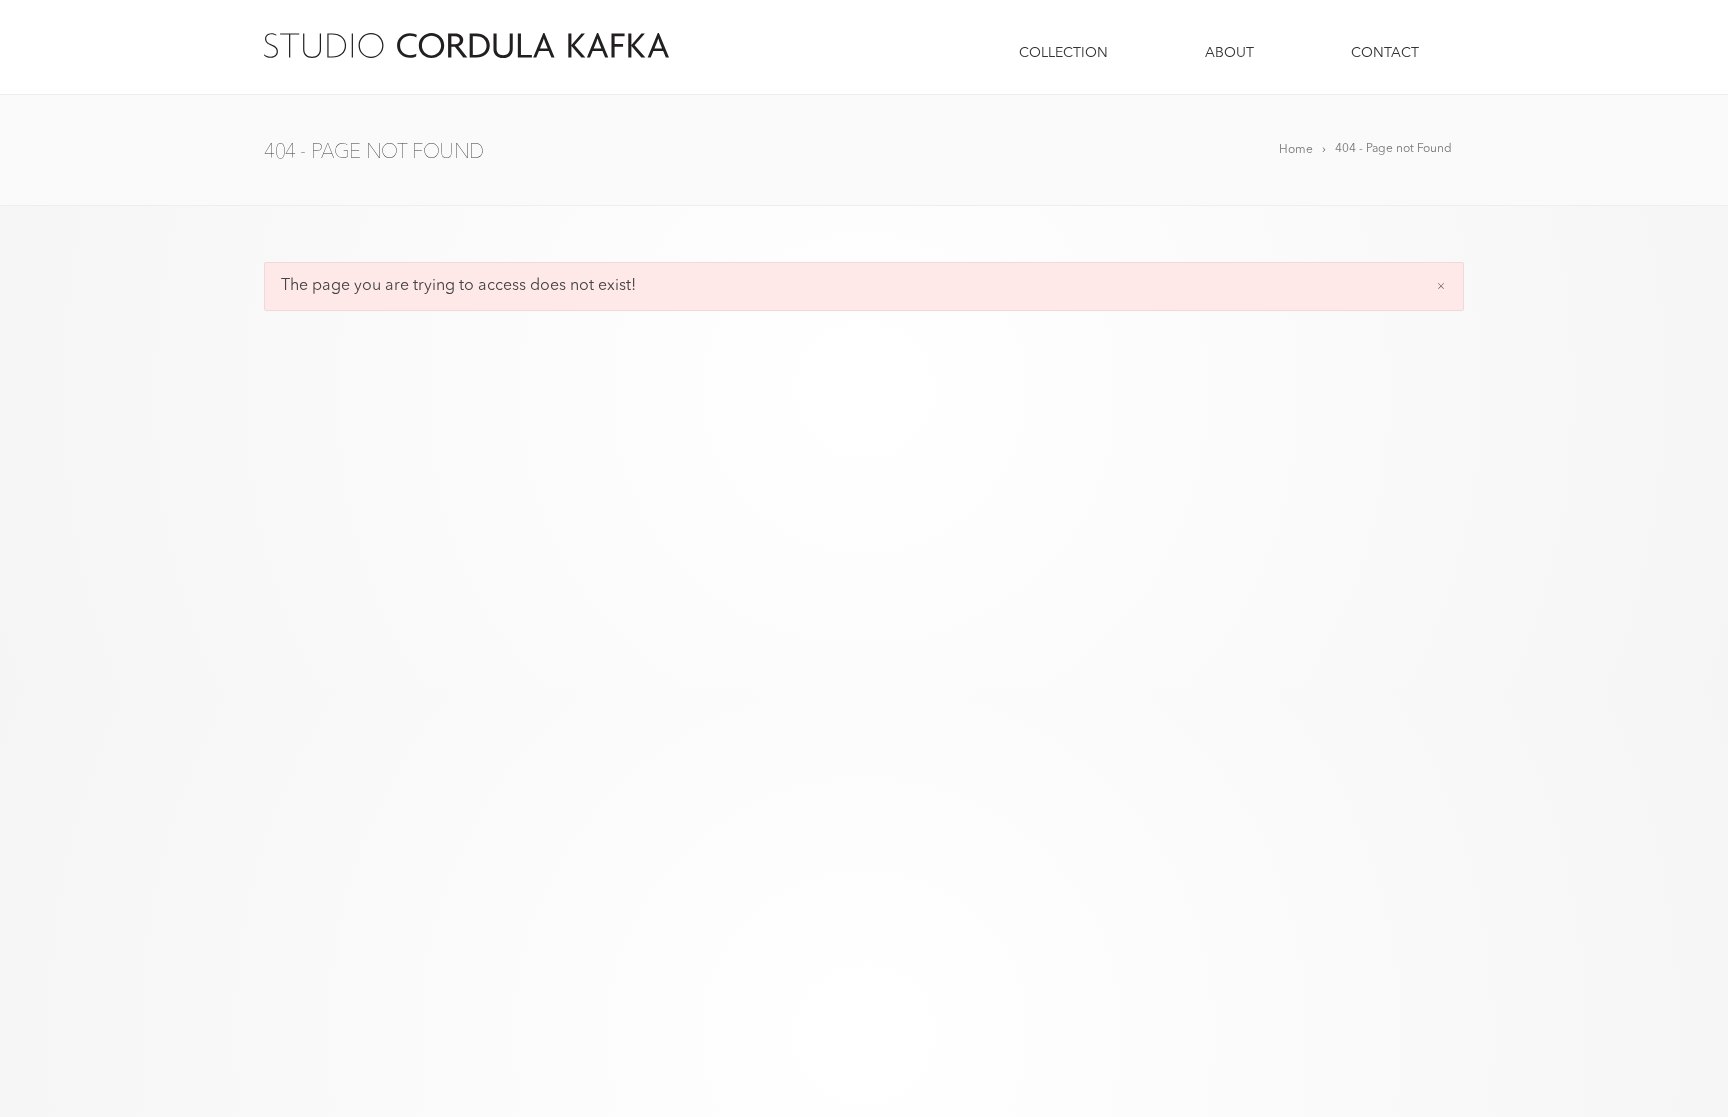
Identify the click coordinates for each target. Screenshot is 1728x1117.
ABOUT (1229, 53)
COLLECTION (1063, 53)
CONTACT (1385, 53)
